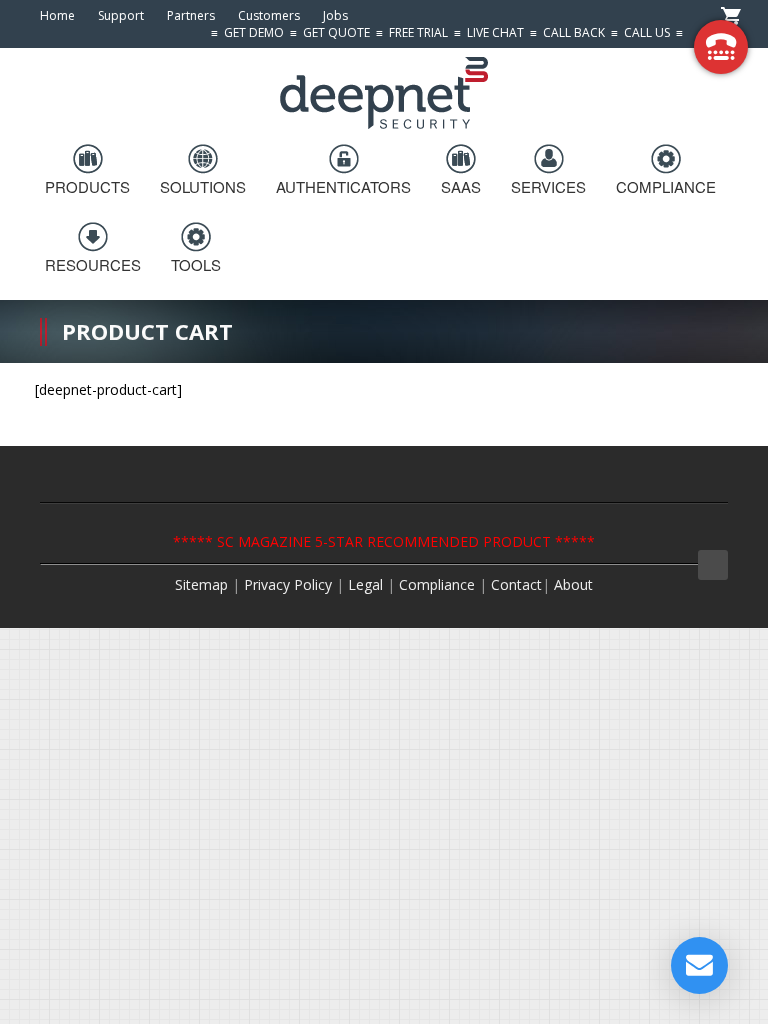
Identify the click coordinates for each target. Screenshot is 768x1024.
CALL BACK (574, 32)
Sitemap (201, 584)
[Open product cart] (731, 15)
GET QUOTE (336, 32)
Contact (516, 584)
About (573, 584)
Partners (191, 15)
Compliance (437, 584)
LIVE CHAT (495, 32)
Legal (367, 584)
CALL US (647, 32)
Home (57, 15)
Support (121, 15)
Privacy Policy (288, 584)
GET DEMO (254, 32)
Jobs (335, 15)
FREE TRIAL (418, 32)
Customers (269, 15)
